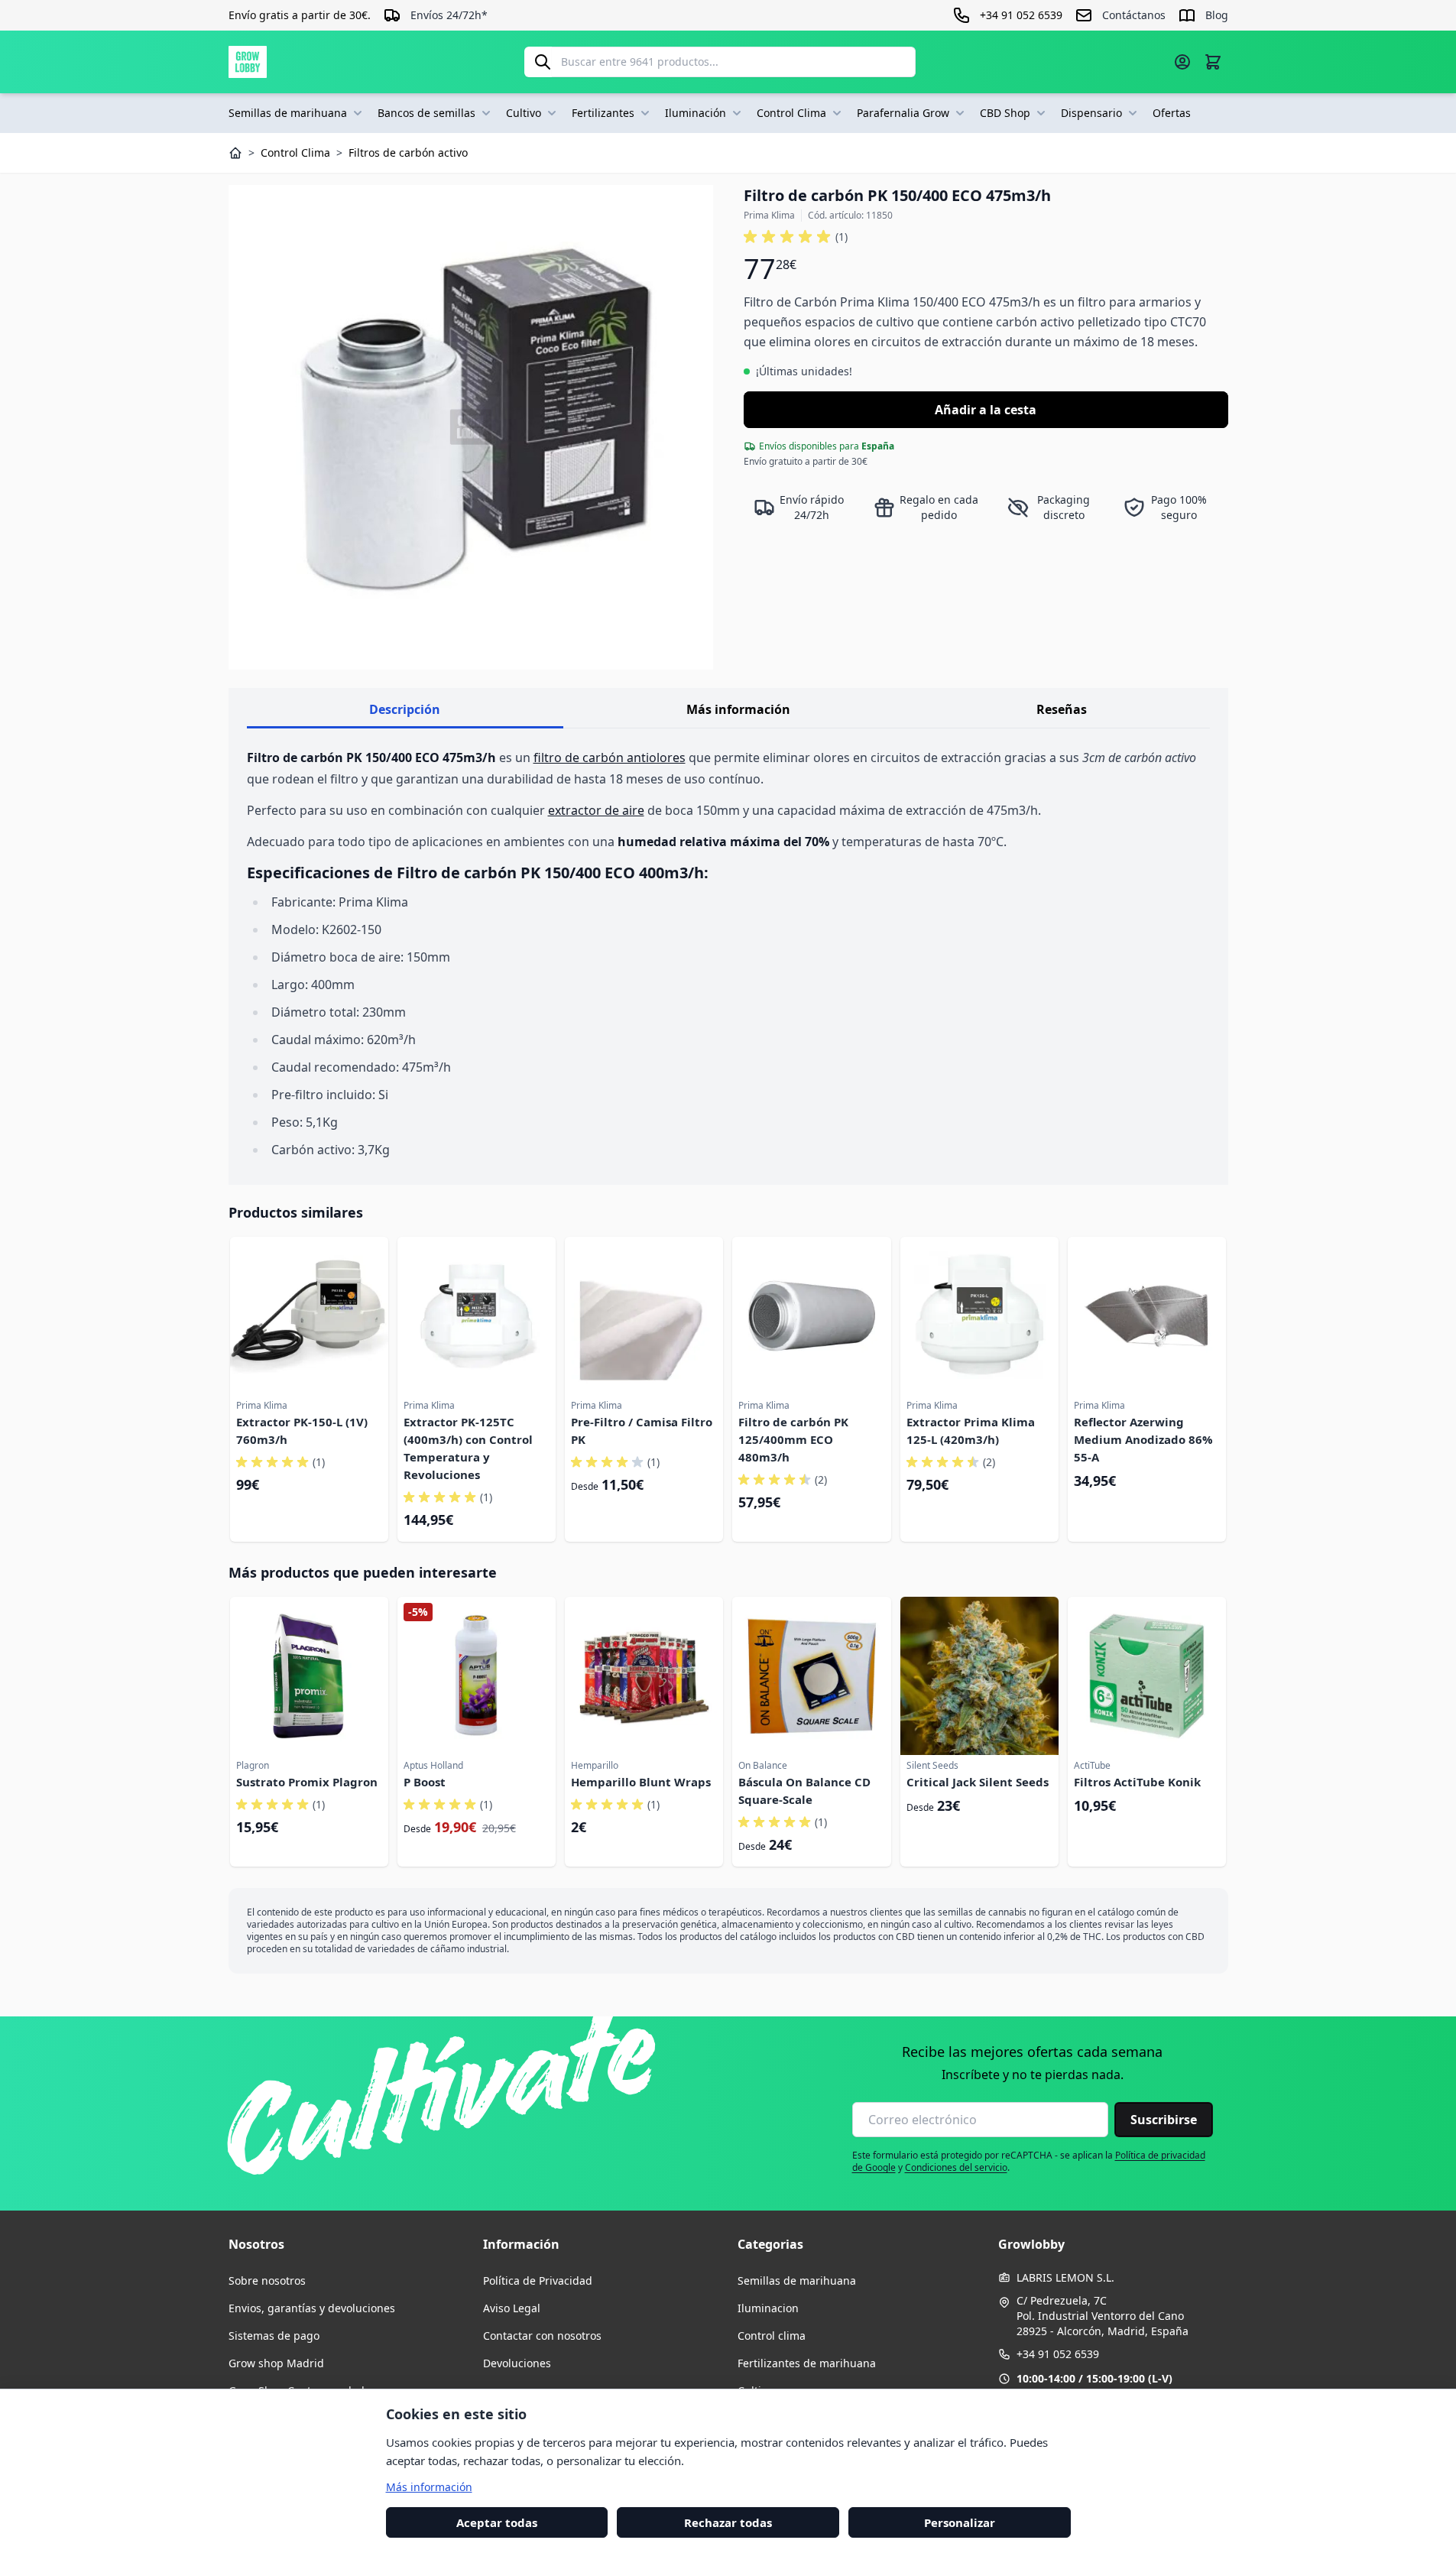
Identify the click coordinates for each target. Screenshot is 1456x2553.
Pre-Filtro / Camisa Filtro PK (642, 1431)
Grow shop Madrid (276, 2363)
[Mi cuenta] (1182, 62)
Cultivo (524, 113)
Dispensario (1091, 113)
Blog (1217, 15)
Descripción (405, 709)
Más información (738, 709)
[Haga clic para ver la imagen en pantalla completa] (471, 427)
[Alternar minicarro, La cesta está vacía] (1213, 62)
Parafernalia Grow (903, 113)
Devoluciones (517, 2363)
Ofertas (1172, 113)
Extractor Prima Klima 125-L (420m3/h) (971, 1431)
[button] (796, 237)
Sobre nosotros (267, 2281)
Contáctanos (1134, 15)
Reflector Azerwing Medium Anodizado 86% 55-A (1143, 1439)
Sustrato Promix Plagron (307, 1782)
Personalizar (960, 2522)
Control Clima (791, 113)
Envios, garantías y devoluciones (312, 2308)
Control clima (772, 2336)
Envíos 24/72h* (449, 15)
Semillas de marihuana (288, 113)
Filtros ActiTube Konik (1137, 1782)
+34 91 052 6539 (1058, 2354)
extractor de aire (596, 810)
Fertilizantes (603, 113)
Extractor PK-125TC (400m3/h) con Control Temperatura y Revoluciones (468, 1448)
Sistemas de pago (274, 2336)
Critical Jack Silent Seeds (978, 1782)
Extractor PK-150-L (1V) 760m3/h (302, 1431)
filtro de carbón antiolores (610, 757)
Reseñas (1062, 709)
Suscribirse (1164, 2120)
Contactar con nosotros (542, 2336)
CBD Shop (1005, 113)
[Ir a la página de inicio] (248, 62)
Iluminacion (768, 2308)
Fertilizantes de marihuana (807, 2363)
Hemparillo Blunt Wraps (641, 1782)
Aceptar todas (497, 2522)
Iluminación (696, 113)
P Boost (425, 1782)
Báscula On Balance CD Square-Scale (804, 1791)
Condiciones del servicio (956, 2167)
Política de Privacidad (538, 2281)
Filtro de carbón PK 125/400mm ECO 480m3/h (793, 1439)
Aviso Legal (512, 2308)
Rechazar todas (728, 2522)
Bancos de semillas (426, 113)
